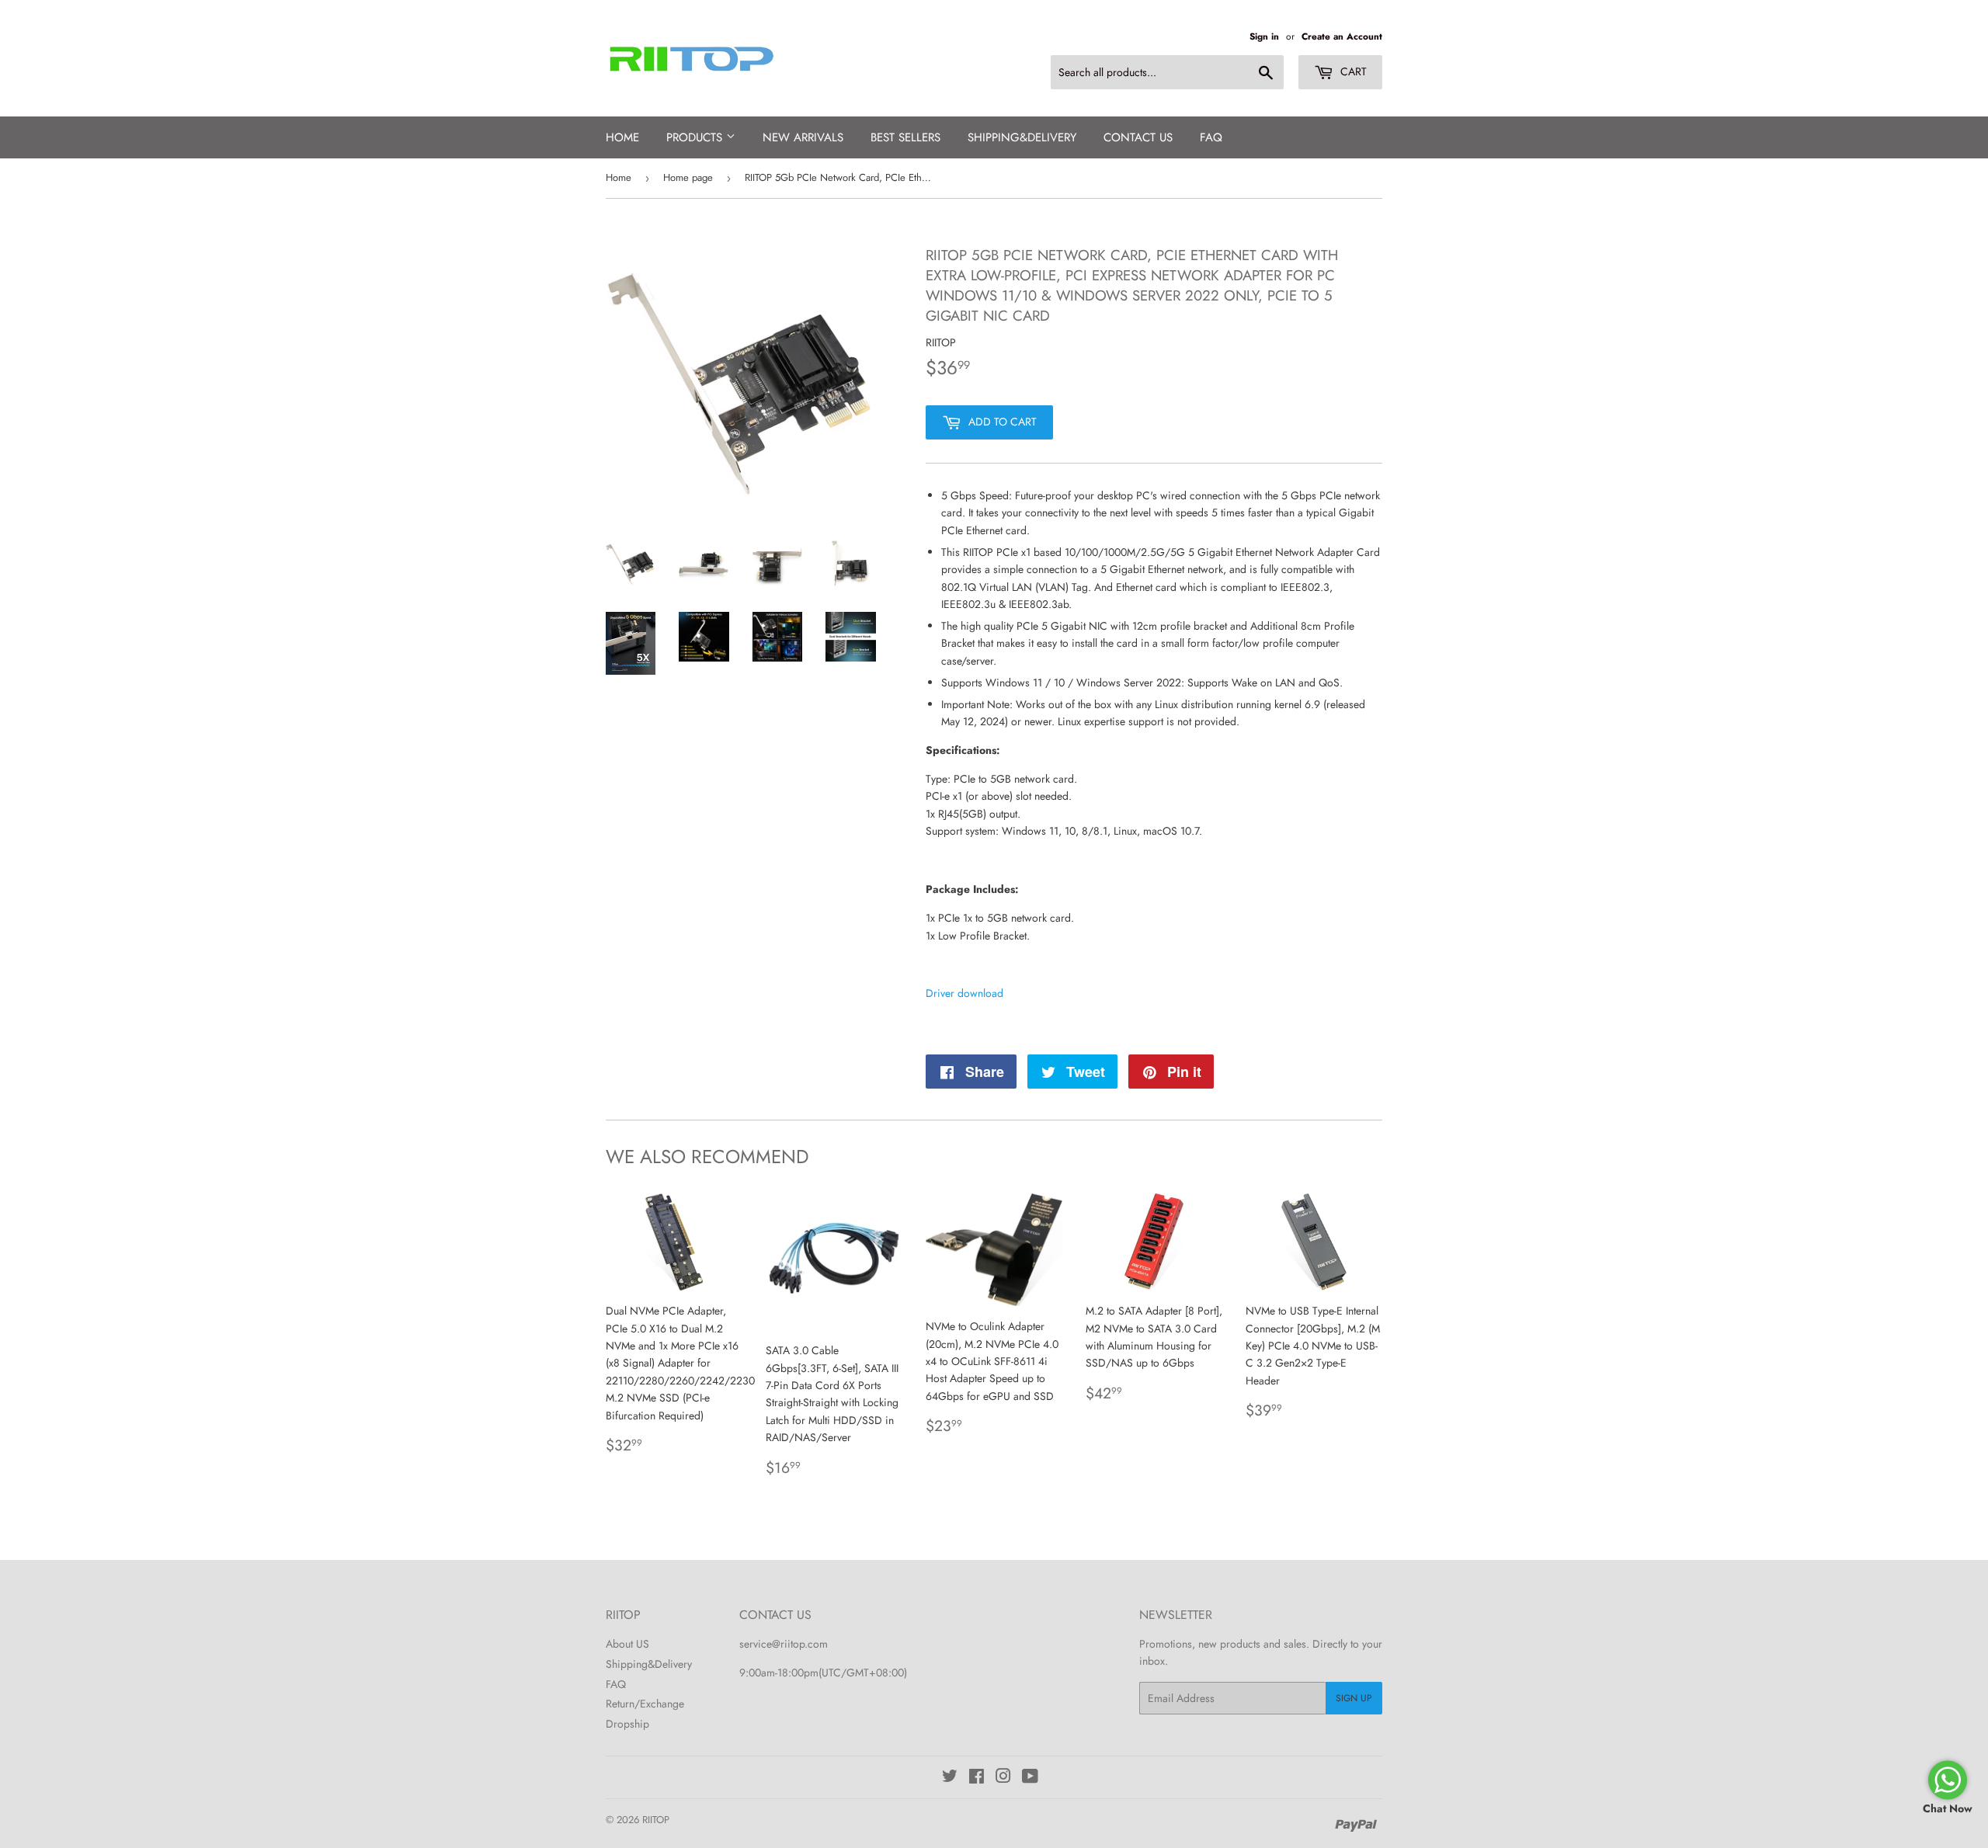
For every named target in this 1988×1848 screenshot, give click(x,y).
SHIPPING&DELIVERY (1022, 137)
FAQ (1211, 137)
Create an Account (1342, 36)
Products (696, 137)
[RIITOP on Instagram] (1003, 1778)
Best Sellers (905, 137)
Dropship (627, 1724)
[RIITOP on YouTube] (1030, 1778)
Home (622, 137)
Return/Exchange (645, 1704)
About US (627, 1644)
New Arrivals (803, 137)
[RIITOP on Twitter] (950, 1778)
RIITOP (656, 1820)
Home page (688, 177)
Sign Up (1354, 1698)
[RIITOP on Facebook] (977, 1778)
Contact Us (1138, 137)
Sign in (1264, 36)
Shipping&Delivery (649, 1664)
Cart (1352, 71)
